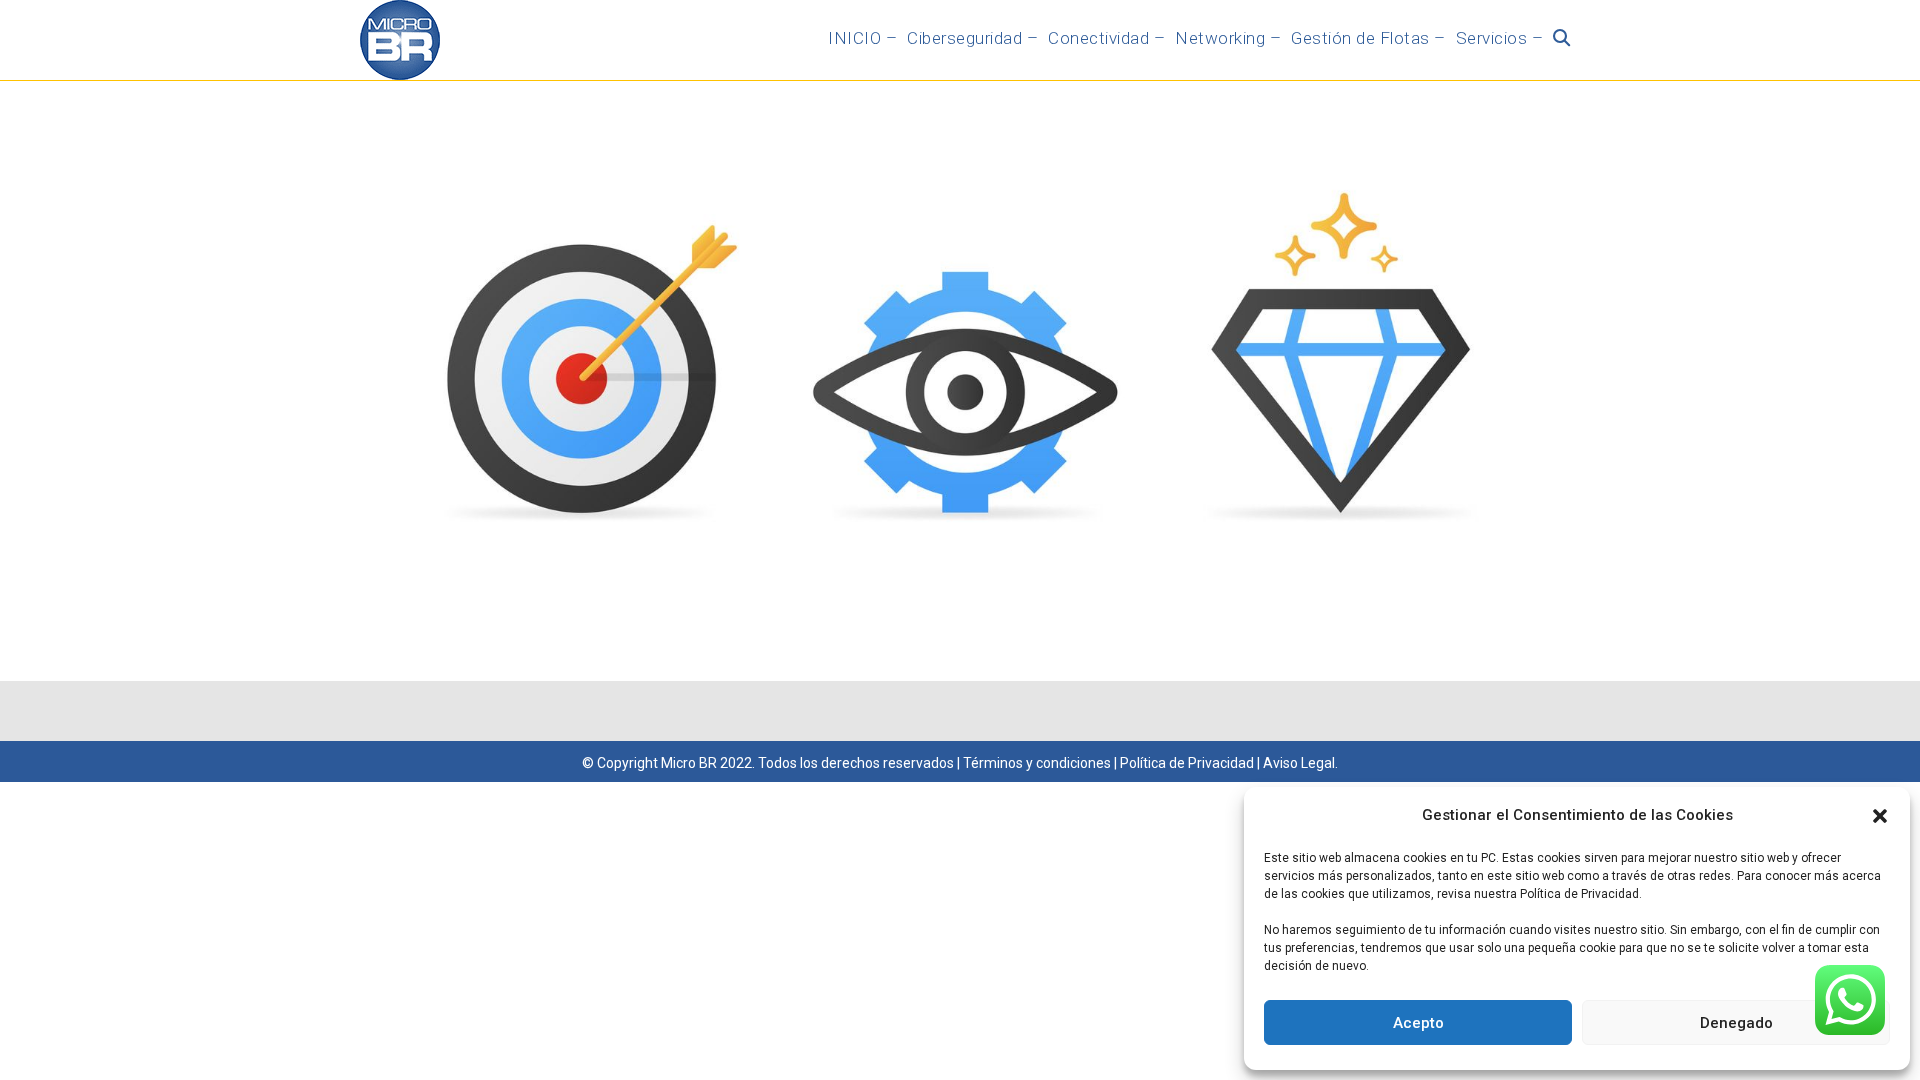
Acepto (1418, 1023)
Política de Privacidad (1185, 763)
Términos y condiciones (1037, 763)
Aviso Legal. (1300, 763)
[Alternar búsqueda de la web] (1561, 38)
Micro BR (689, 763)
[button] (1880, 816)
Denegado (1736, 1023)
